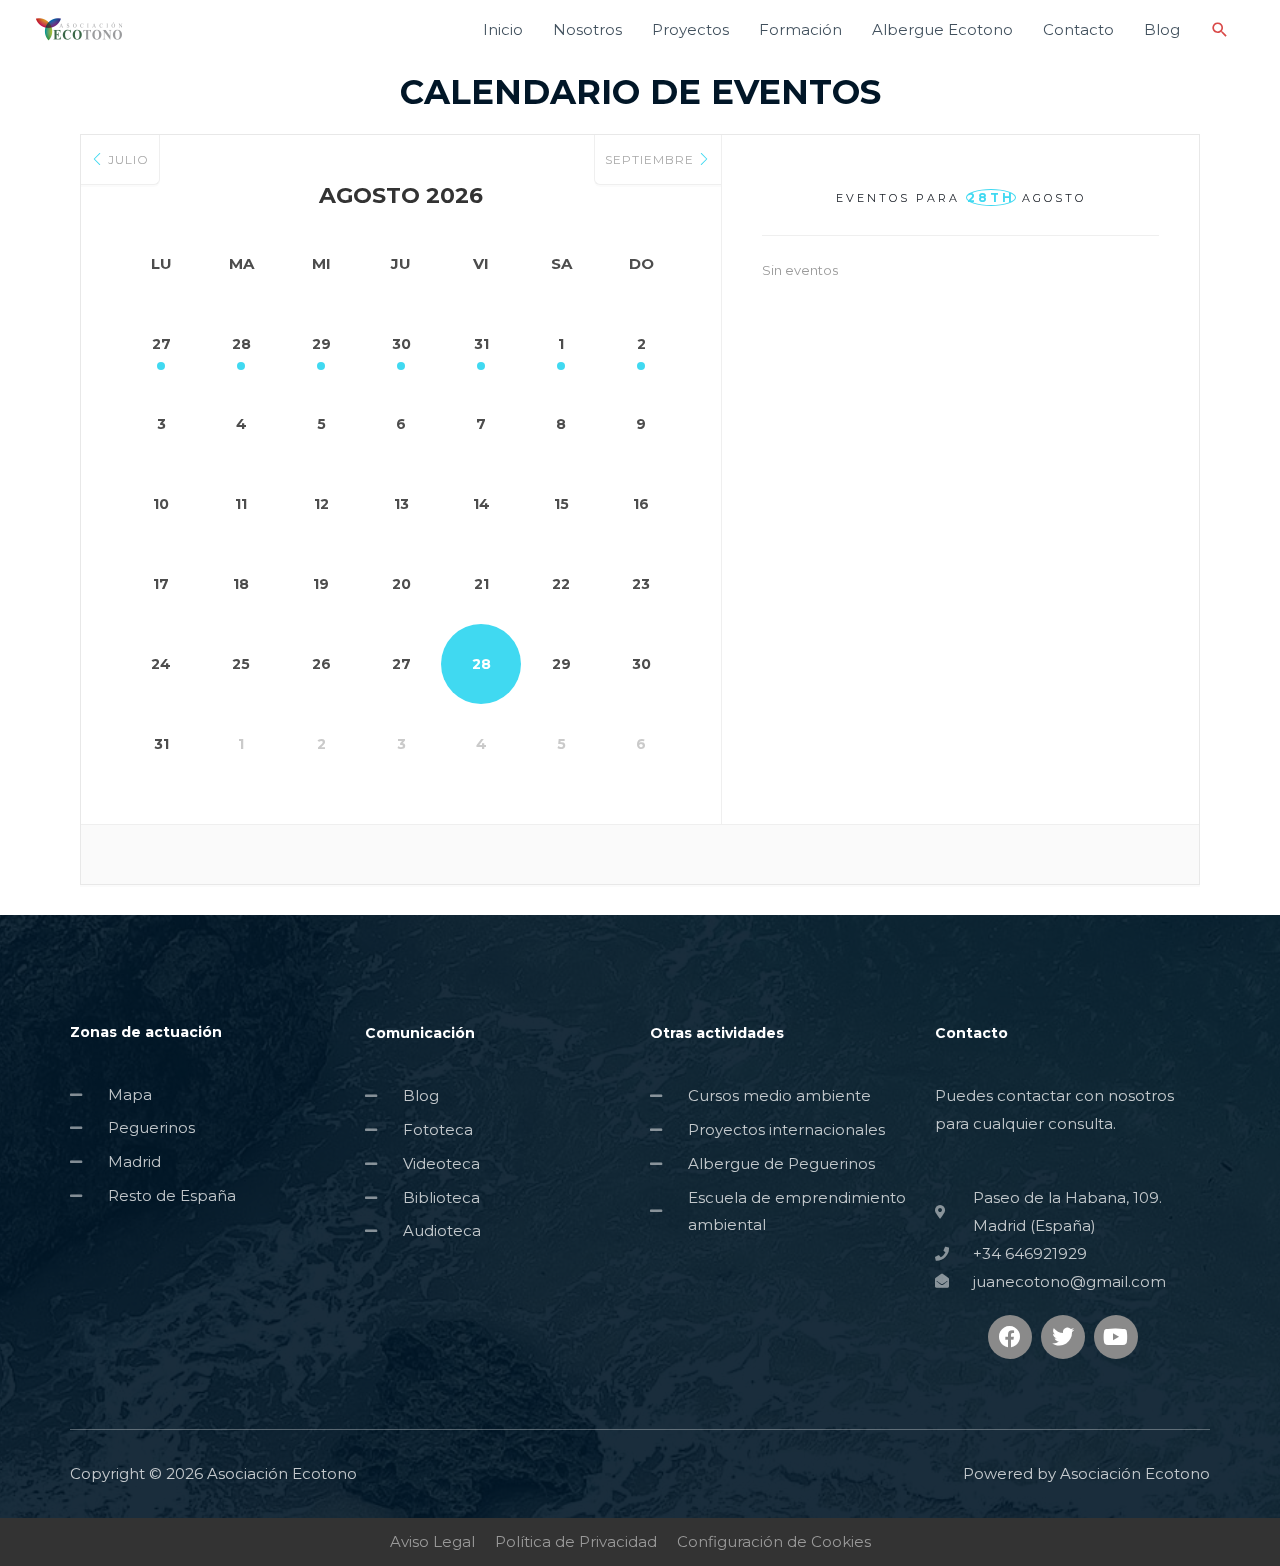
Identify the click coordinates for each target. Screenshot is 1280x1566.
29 (321, 344)
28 (241, 344)
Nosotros (587, 29)
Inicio (503, 29)
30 (401, 344)
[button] (1220, 30)
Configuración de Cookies (774, 1541)
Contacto (1078, 29)
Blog (1162, 29)
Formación (800, 29)
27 (161, 344)
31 (481, 344)
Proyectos (690, 29)
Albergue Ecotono (942, 29)
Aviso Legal (432, 1541)
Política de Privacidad (576, 1541)
